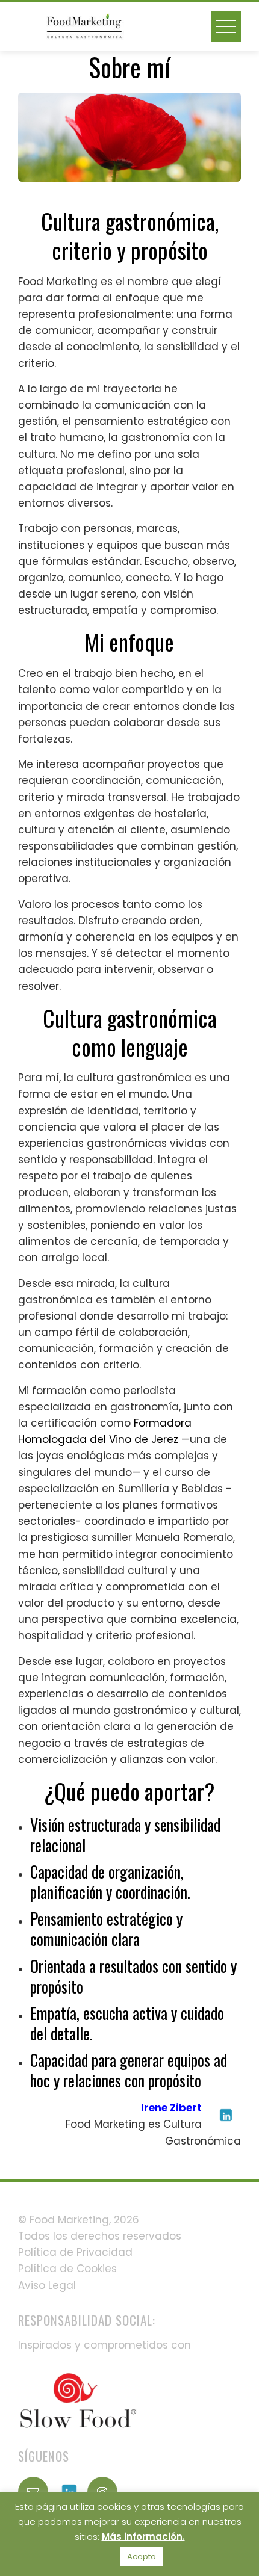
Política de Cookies (67, 2269)
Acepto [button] (142, 2556)
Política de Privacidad (75, 2252)
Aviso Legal (47, 2285)
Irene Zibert (171, 2108)
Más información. (143, 2537)
